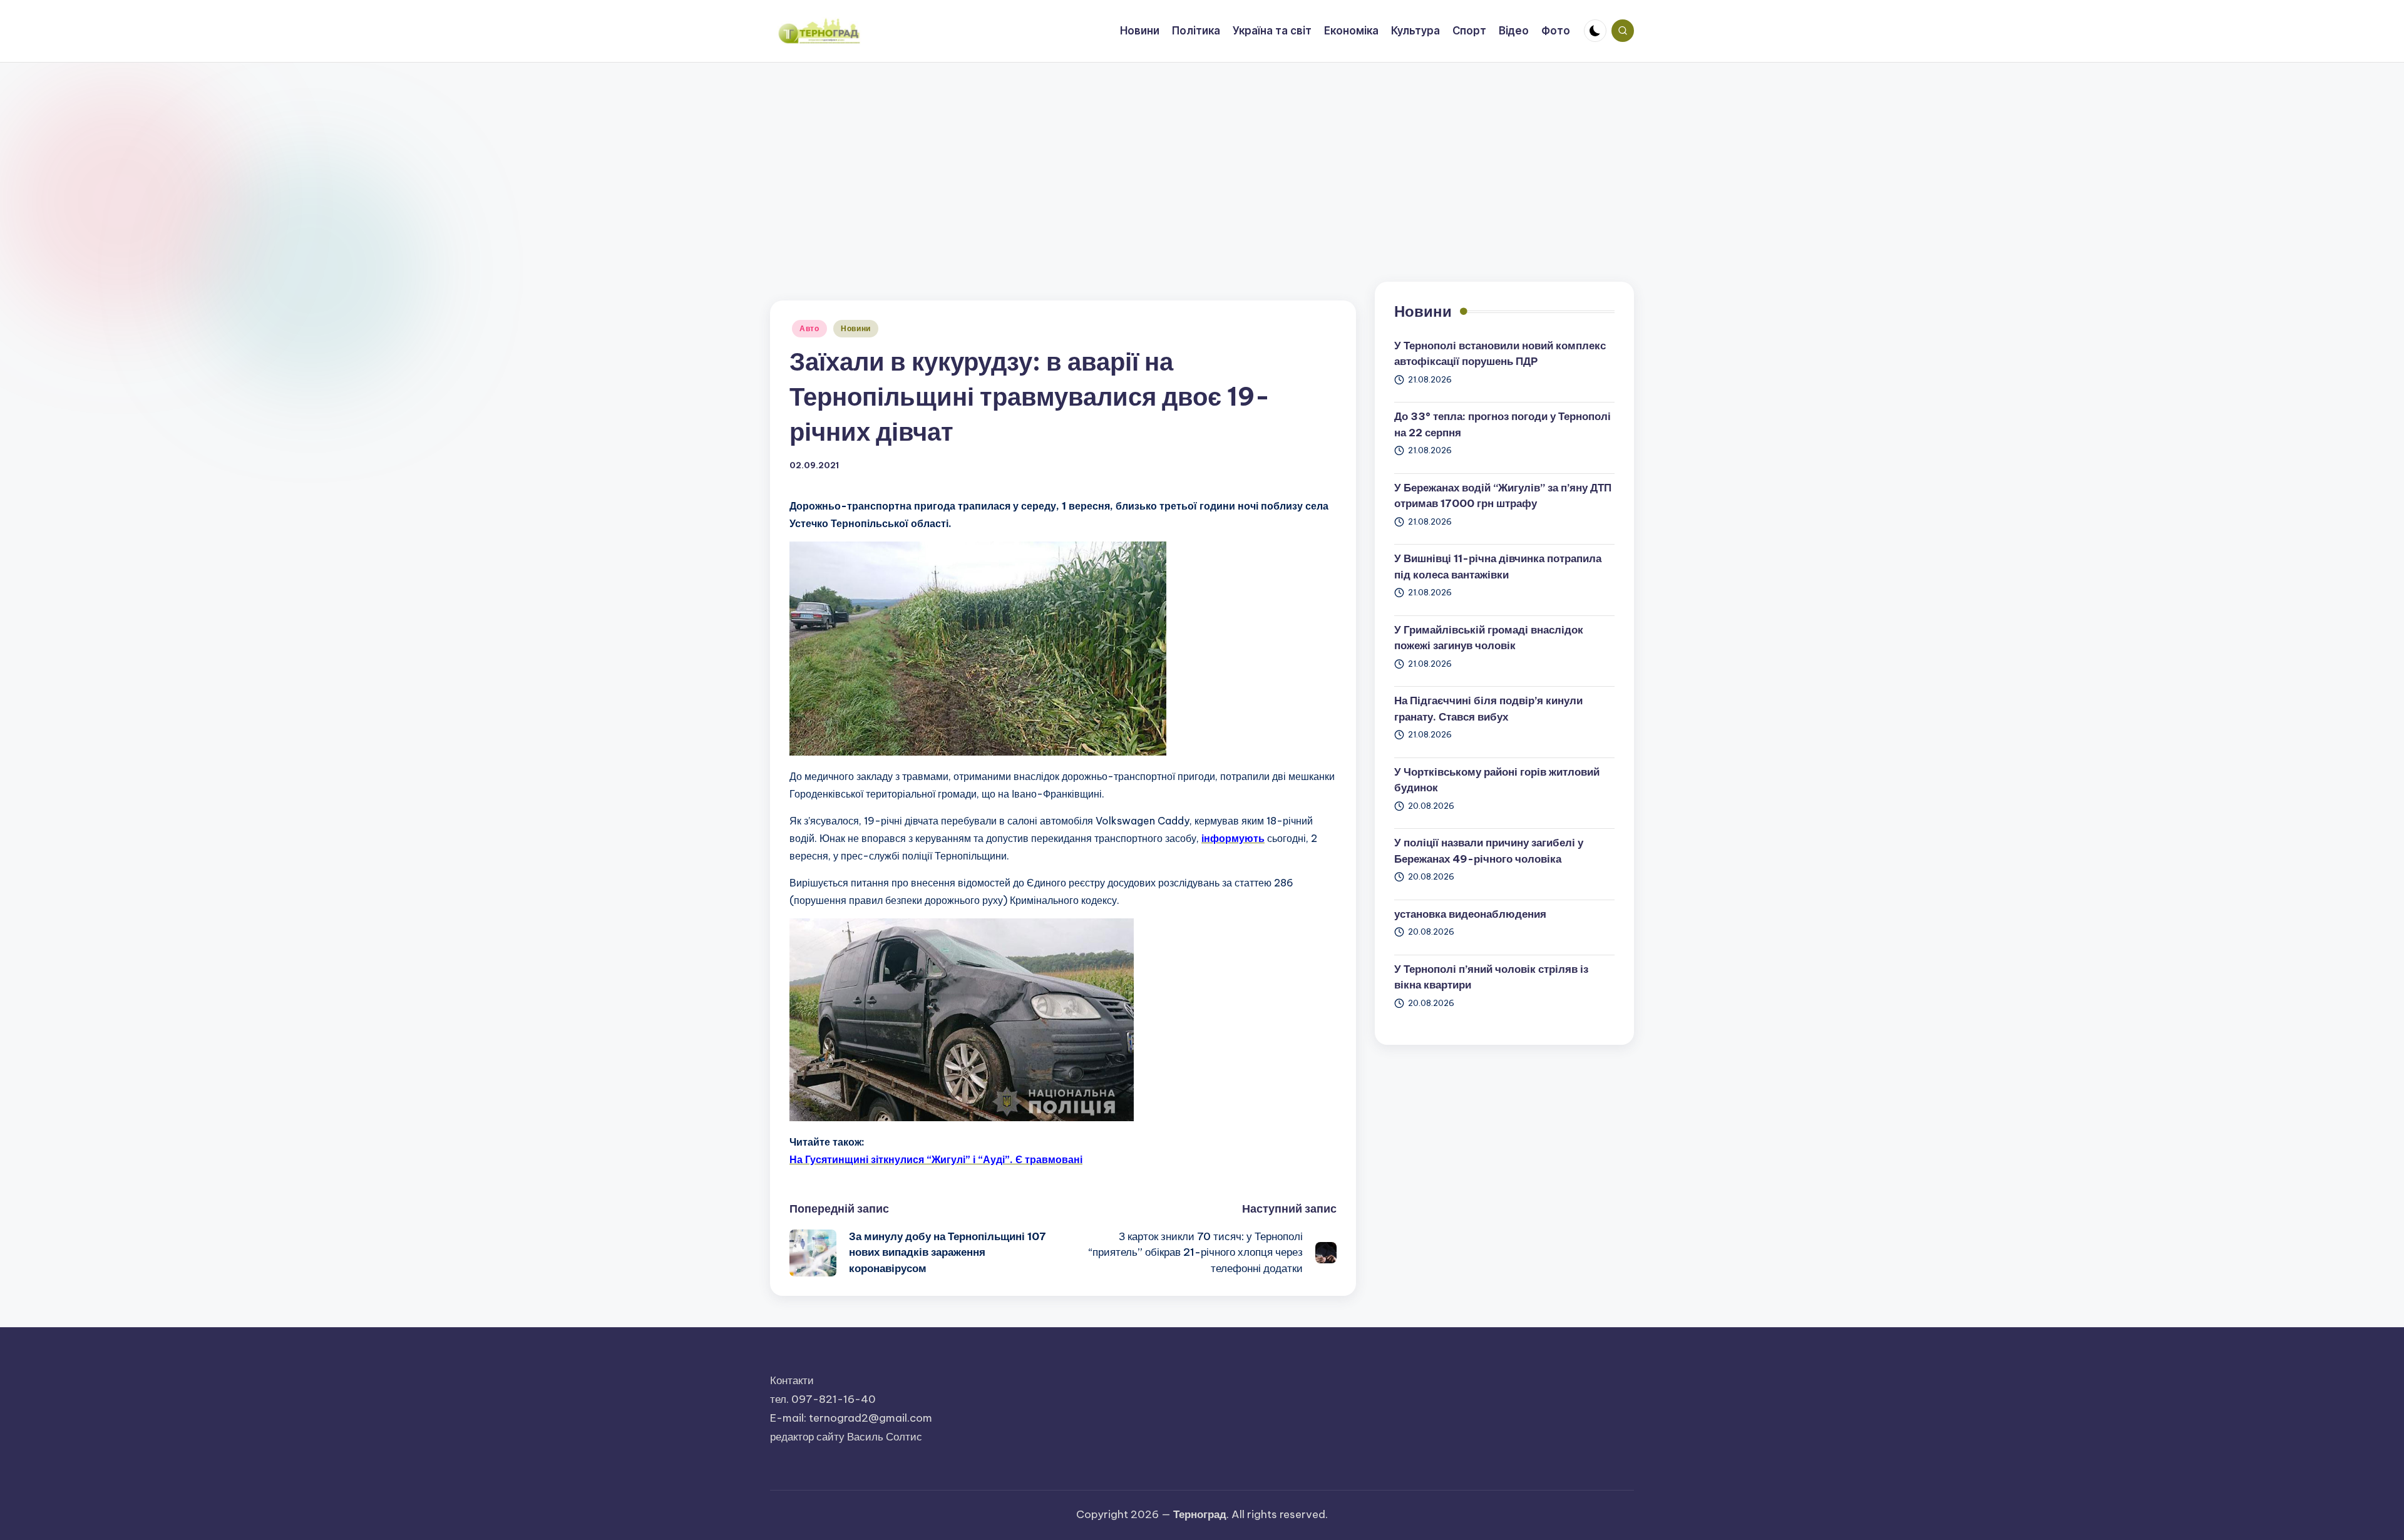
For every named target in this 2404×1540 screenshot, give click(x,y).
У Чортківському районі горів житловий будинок (1497, 780)
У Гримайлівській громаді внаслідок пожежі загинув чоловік (1489, 638)
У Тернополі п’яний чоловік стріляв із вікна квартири (1491, 977)
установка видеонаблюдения (1470, 914)
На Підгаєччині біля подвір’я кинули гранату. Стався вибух (1488, 709)
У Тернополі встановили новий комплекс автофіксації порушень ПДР (1500, 354)
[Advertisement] (1202, 157)
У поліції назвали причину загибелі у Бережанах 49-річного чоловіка (1489, 851)
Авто (809, 328)
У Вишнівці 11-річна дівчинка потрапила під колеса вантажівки (1498, 567)
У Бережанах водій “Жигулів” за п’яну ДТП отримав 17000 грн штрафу (1503, 496)
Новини (856, 328)
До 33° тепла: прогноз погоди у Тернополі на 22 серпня (1503, 424)
